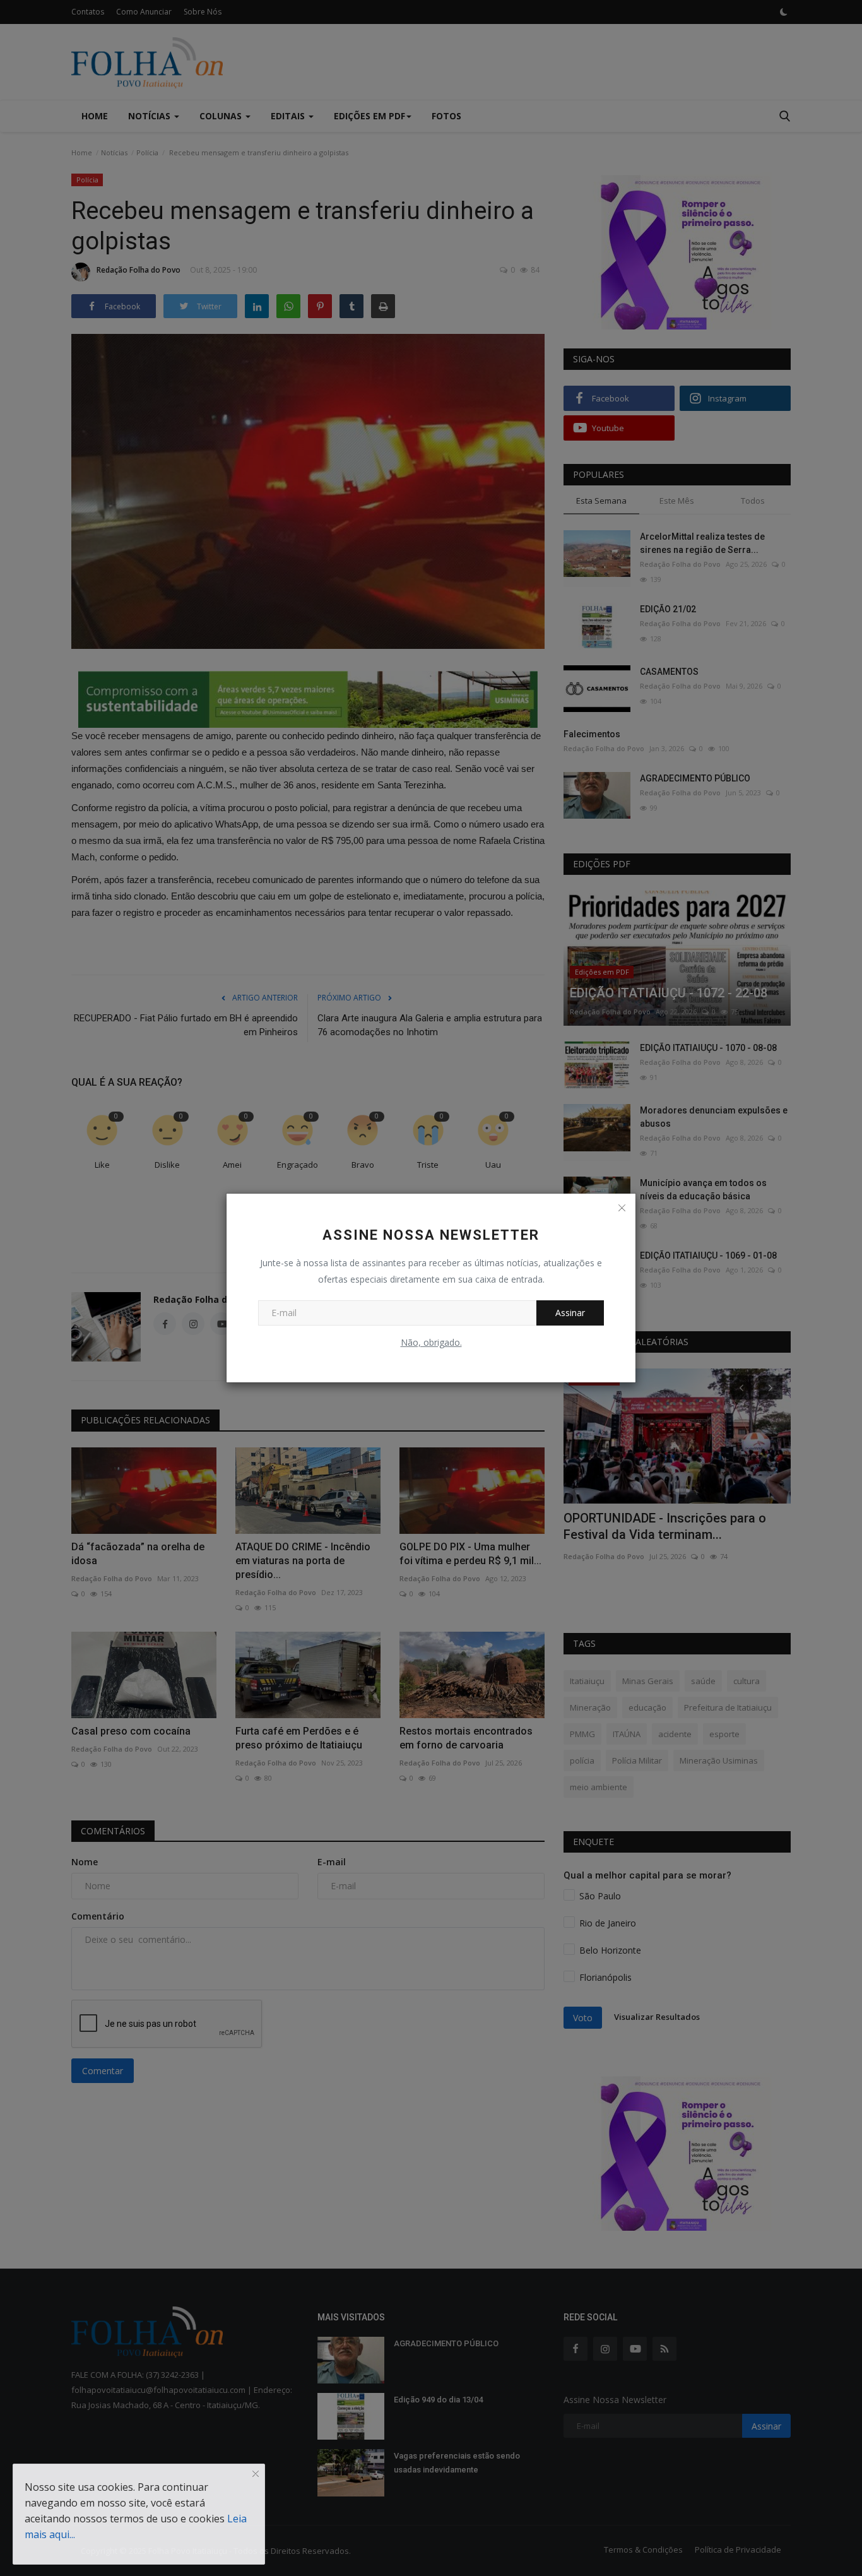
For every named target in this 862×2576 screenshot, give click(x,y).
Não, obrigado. (431, 1342)
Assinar (570, 1313)
